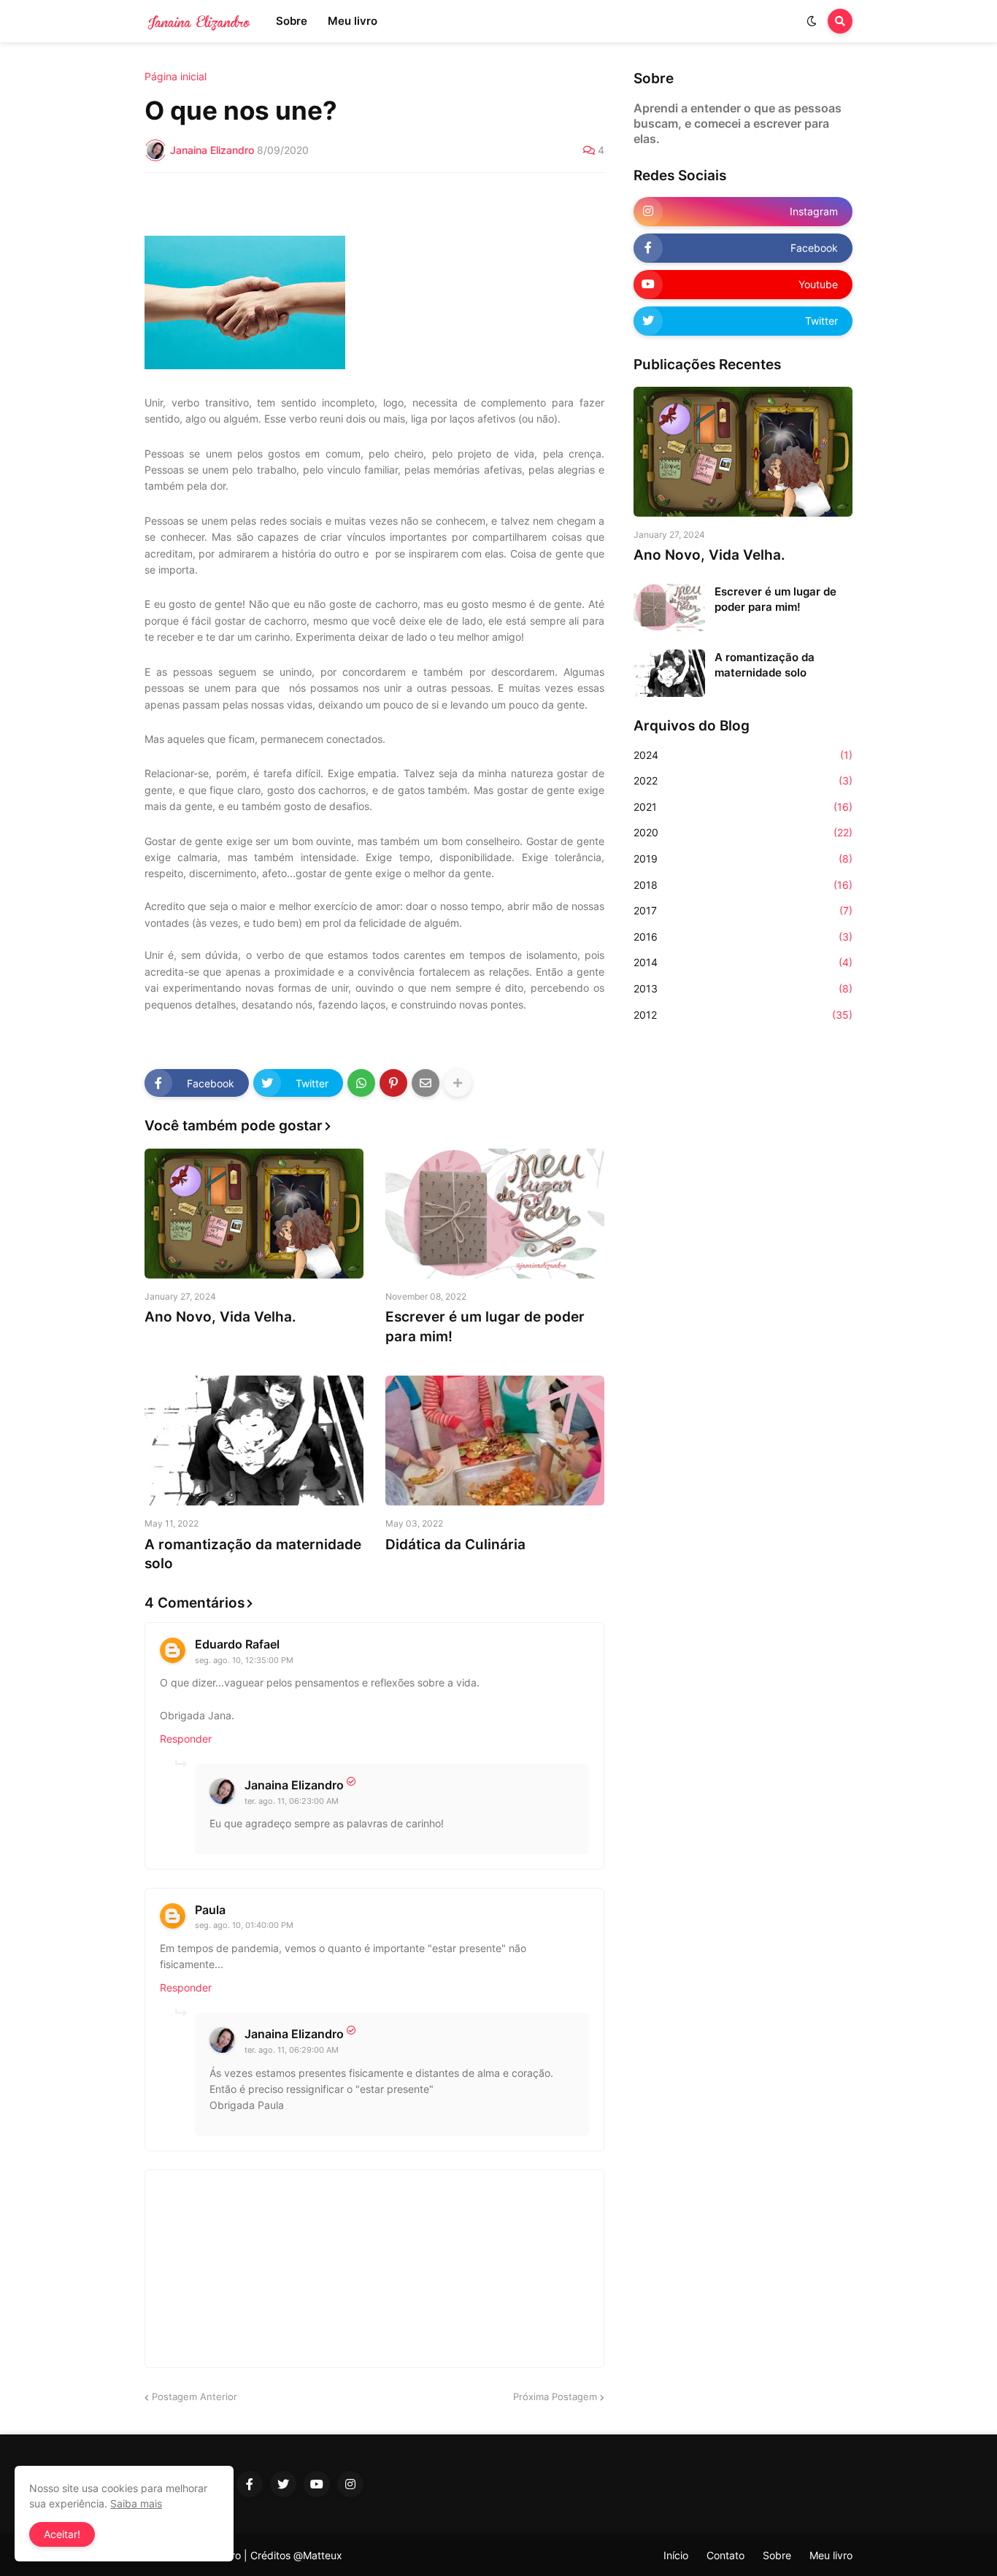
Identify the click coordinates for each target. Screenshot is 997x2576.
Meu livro (831, 2555)
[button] (812, 21)
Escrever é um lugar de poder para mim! (485, 1327)
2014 (743, 962)
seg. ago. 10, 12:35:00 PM (244, 1660)
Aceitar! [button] (62, 2534)
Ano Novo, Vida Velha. (220, 1317)
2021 (743, 807)
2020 (743, 832)
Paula (210, 1910)
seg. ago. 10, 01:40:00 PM (244, 1925)
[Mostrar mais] (458, 1083)
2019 (743, 859)
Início (676, 2555)
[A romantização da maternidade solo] (254, 1441)
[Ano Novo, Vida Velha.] (254, 1214)
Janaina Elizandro (294, 1785)
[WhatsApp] (361, 1083)
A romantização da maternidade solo (253, 1554)
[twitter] (283, 2484)
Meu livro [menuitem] (353, 21)
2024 (743, 755)
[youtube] (317, 2484)
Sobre (777, 2555)
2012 (743, 1015)
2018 (743, 885)
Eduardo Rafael (237, 1644)
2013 (743, 988)
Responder (186, 1739)
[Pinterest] (393, 1083)
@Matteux (318, 2555)
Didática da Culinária (455, 1545)
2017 (743, 910)
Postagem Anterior (195, 2396)
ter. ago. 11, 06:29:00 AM (292, 2050)
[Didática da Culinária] (495, 1441)
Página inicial (176, 77)
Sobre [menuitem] (292, 21)
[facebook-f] (250, 2484)
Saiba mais (136, 2503)
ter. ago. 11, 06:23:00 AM (292, 1801)
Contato (725, 2555)
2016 (743, 937)
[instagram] (350, 2484)
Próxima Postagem (555, 2396)
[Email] (426, 1083)
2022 (743, 780)
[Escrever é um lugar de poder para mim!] (495, 1214)
